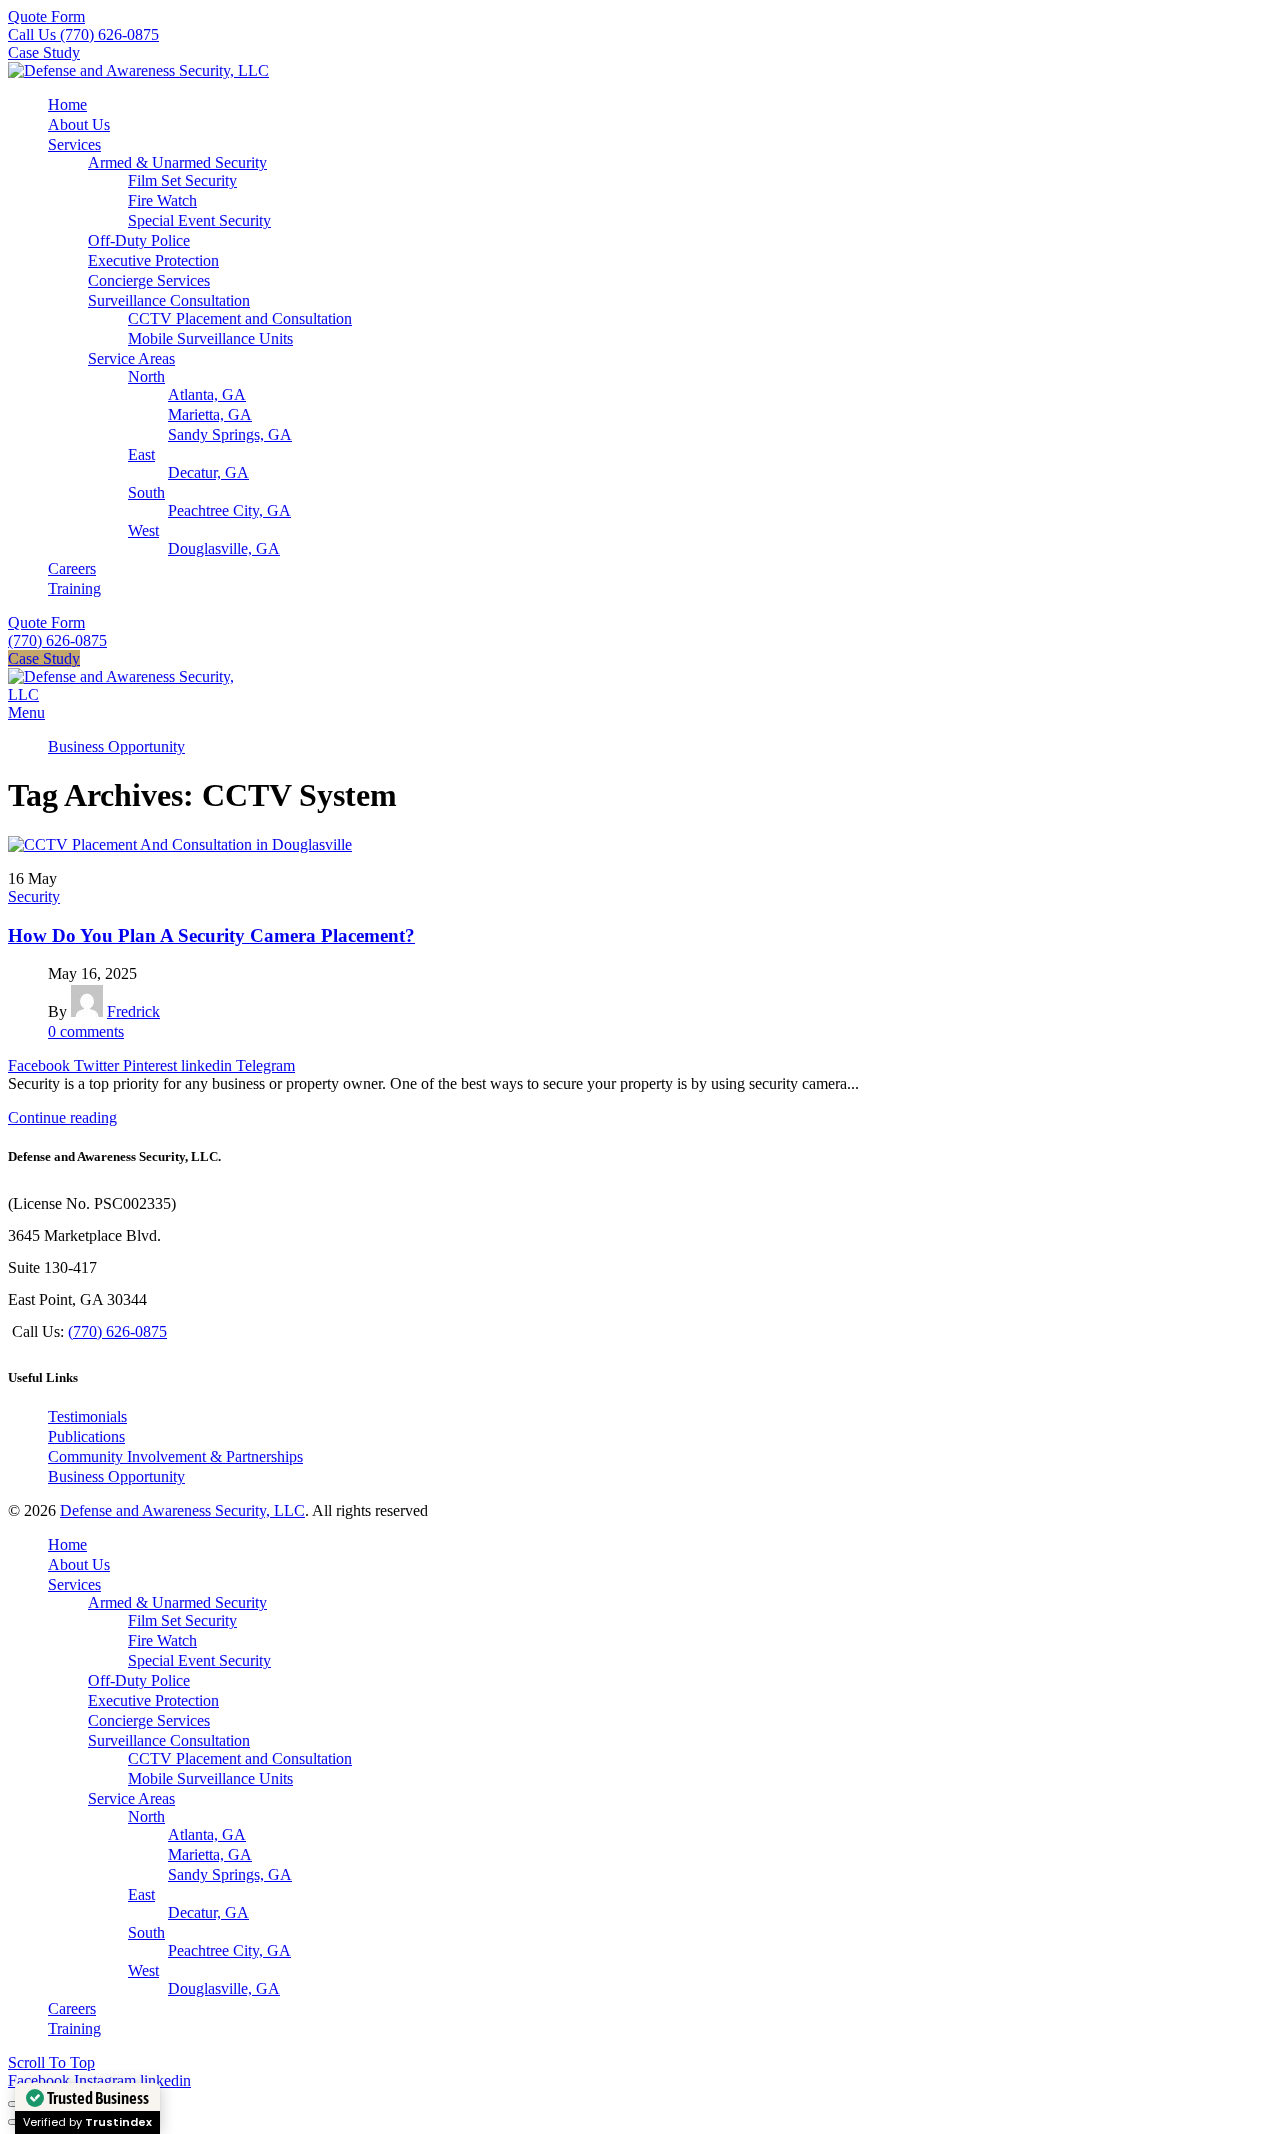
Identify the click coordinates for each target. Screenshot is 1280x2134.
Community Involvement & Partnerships (175, 1456)
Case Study (44, 52)
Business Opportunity (116, 1476)
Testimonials (87, 1416)
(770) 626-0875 (57, 640)
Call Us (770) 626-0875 (83, 34)
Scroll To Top (51, 2062)
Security (34, 896)
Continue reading (62, 1117)
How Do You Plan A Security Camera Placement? (211, 935)
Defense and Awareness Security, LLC (182, 1510)
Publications (86, 1436)
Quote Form (46, 16)
